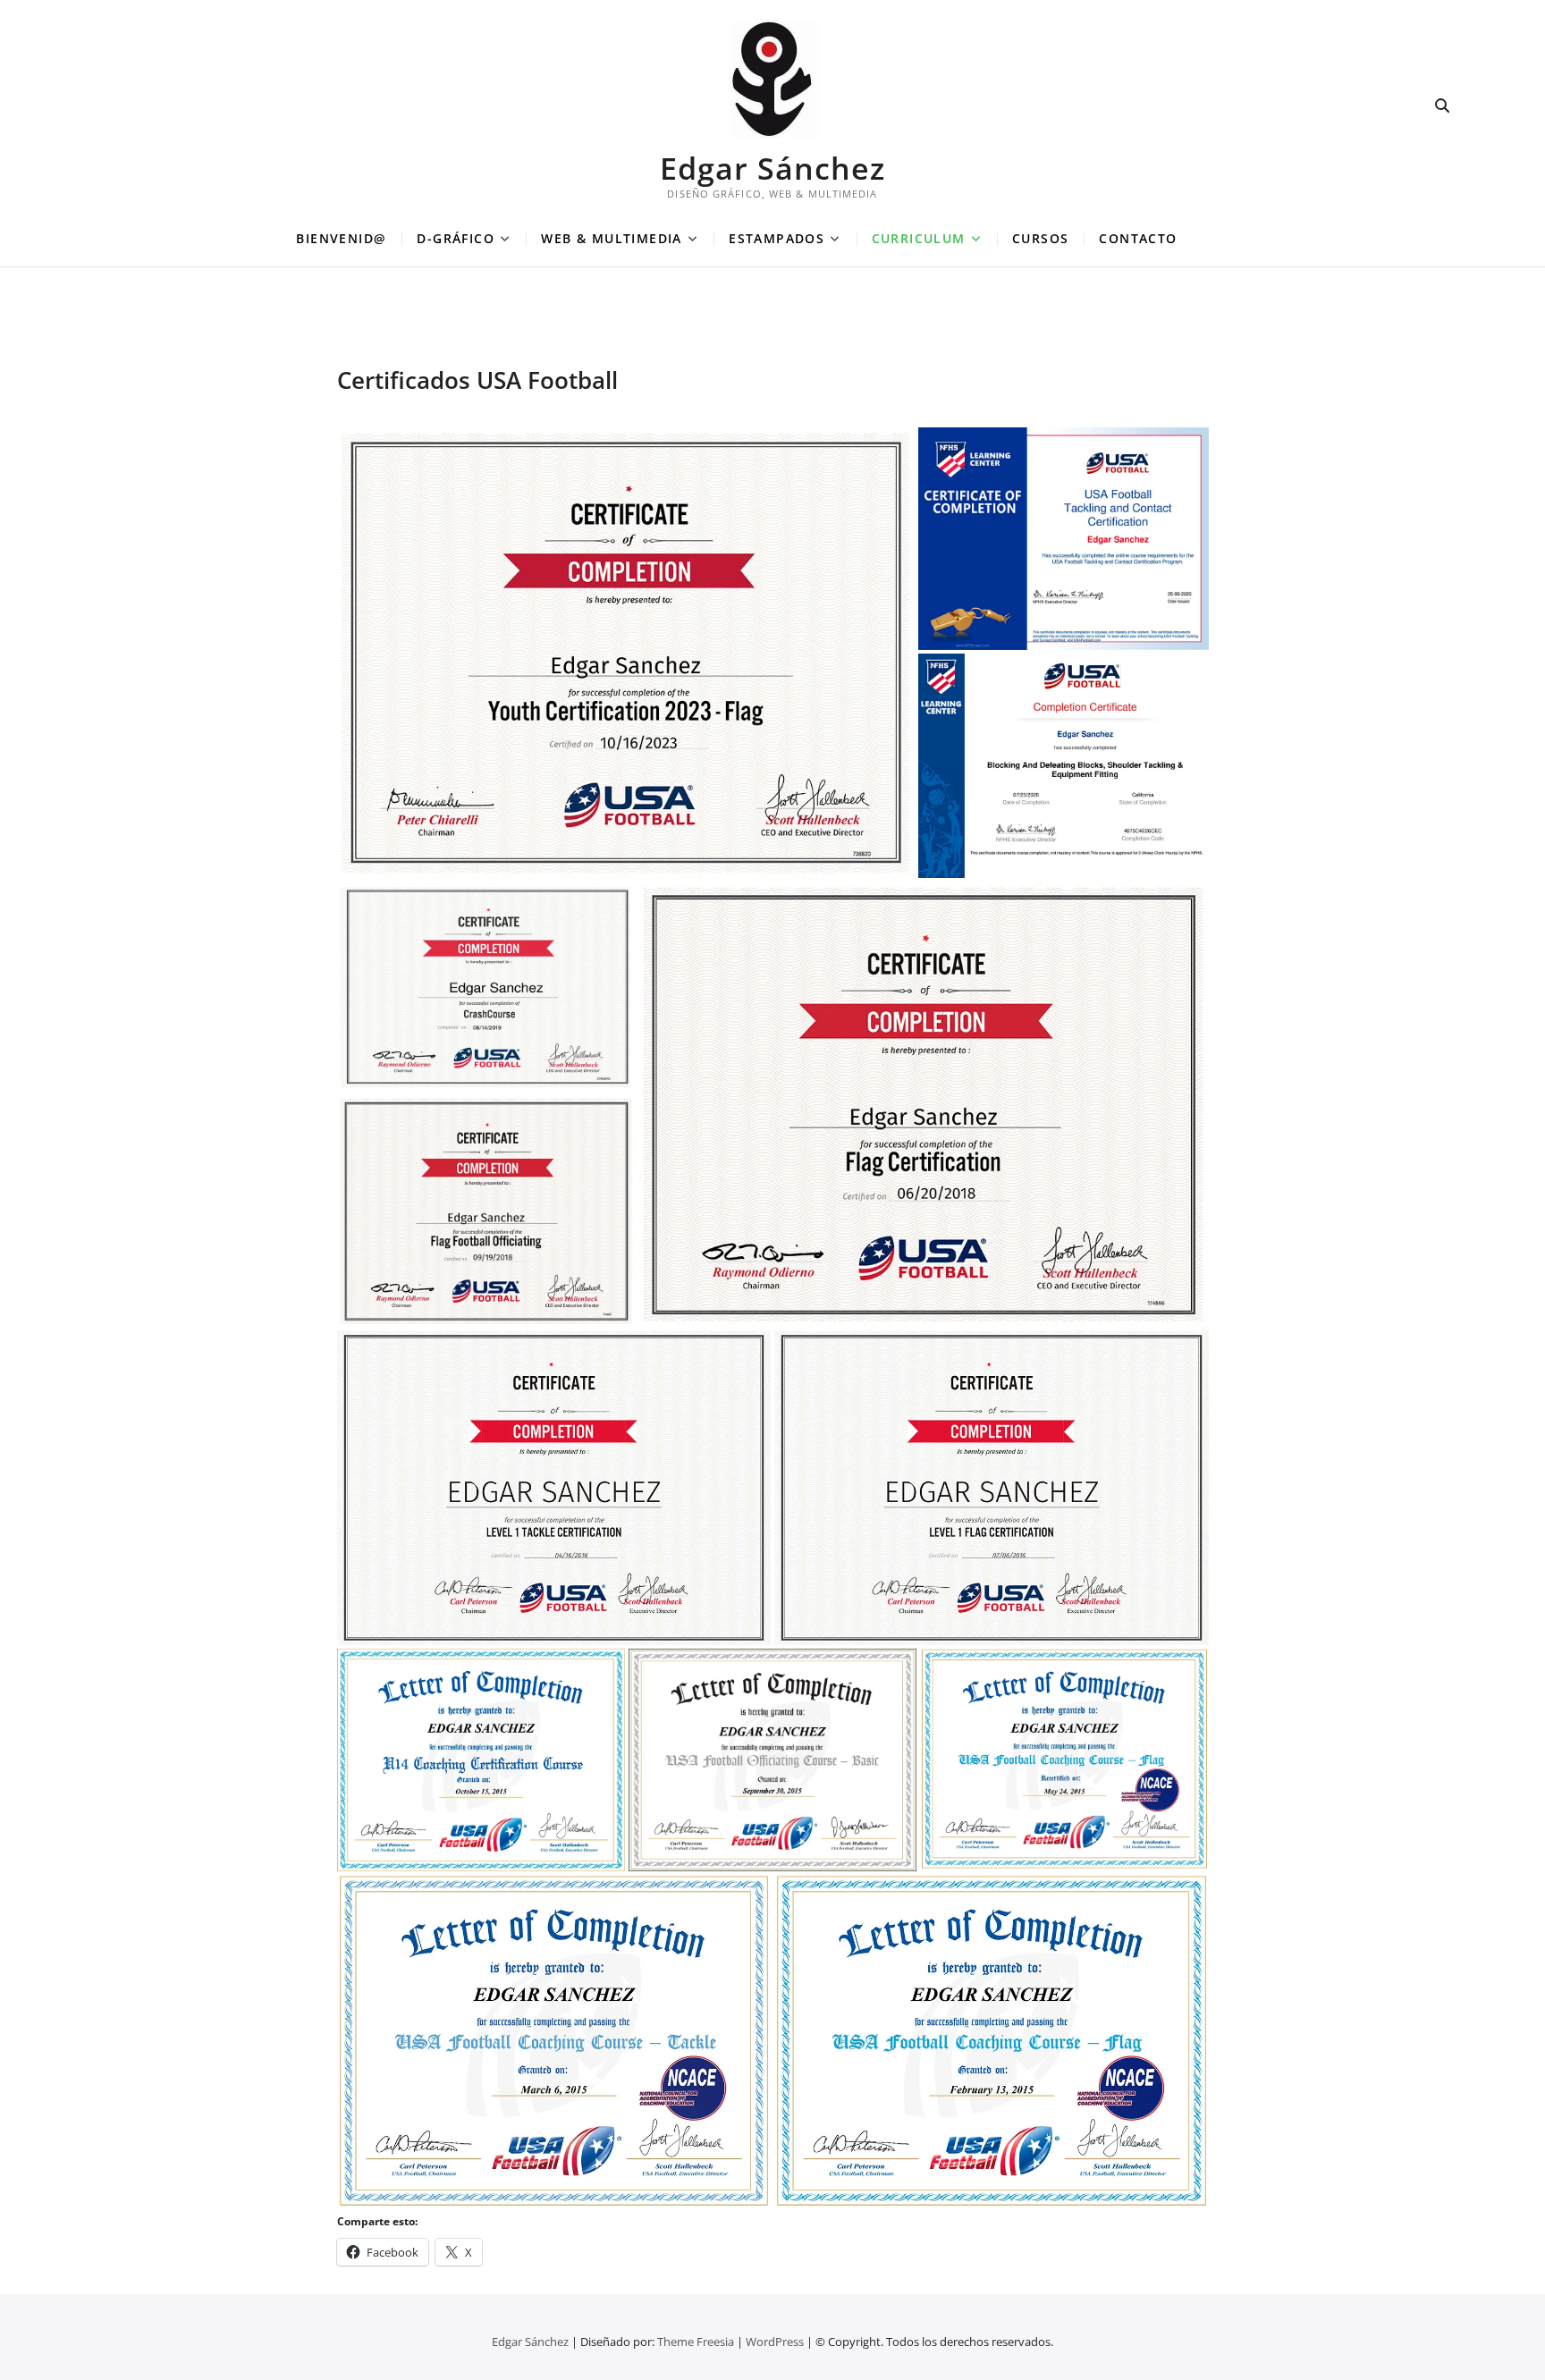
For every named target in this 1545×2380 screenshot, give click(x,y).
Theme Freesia (696, 2342)
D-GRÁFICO (456, 238)
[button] (626, 653)
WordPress (775, 2342)
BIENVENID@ (341, 238)
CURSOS (1040, 238)
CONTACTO (1138, 238)
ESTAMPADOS (777, 238)
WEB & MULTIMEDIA (611, 238)
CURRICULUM (919, 238)
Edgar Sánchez (772, 168)
